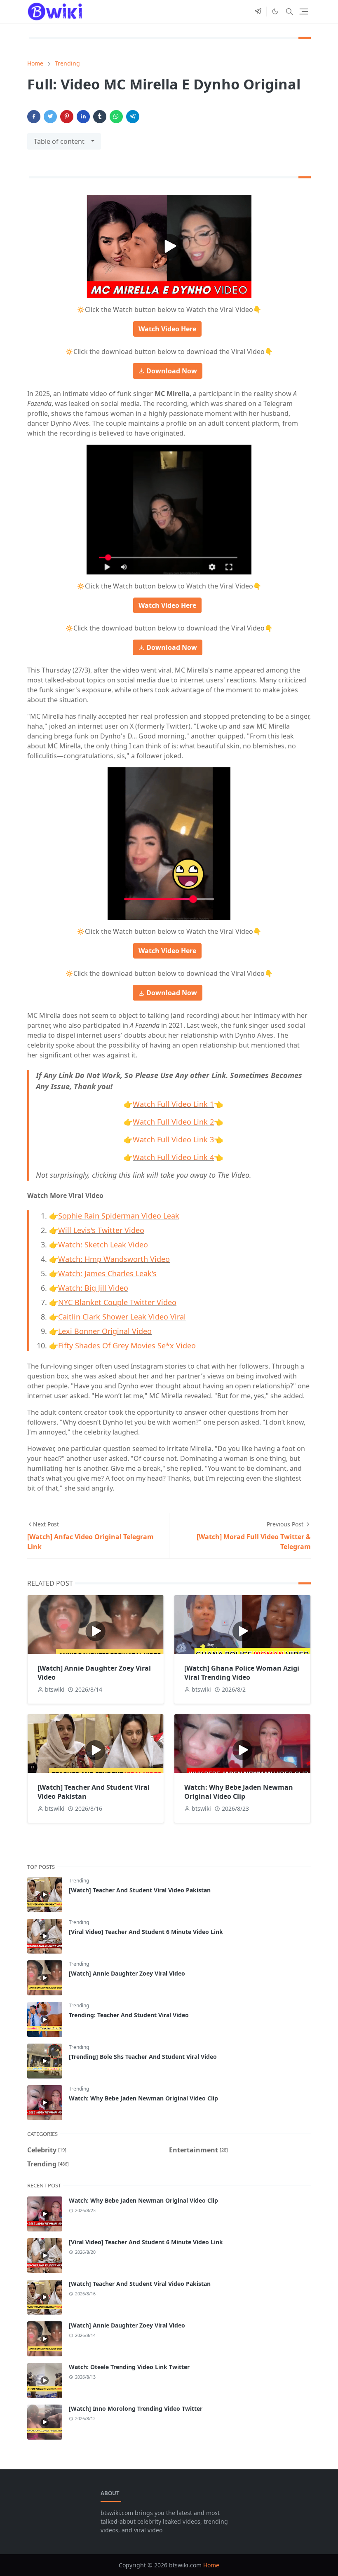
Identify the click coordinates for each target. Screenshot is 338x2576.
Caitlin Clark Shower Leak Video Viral (122, 1317)
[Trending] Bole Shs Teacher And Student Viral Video (143, 2057)
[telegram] (258, 12)
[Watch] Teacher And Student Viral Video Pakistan (140, 1890)
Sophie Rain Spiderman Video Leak (119, 1216)
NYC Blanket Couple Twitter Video (117, 1302)
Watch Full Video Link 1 (173, 1104)
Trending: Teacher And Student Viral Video (129, 2015)
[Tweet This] (50, 117)
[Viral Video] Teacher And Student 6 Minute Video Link (146, 1932)
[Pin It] (67, 117)
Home (211, 2565)
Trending (79, 1881)
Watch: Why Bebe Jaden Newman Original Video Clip (239, 1792)
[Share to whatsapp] (116, 117)
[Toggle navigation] (304, 12)
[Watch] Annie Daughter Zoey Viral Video (127, 1973)
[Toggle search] (289, 12)
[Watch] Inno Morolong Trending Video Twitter (136, 2408)
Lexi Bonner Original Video (105, 1331)
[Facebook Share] (34, 117)
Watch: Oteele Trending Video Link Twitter (129, 2367)
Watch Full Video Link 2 (173, 1122)
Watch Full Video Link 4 (173, 1157)
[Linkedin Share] (83, 117)
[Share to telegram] (133, 117)
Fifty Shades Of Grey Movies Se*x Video (127, 1345)
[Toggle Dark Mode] (275, 11)
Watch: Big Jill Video (93, 1288)
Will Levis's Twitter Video (101, 1230)
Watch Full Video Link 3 (173, 1139)
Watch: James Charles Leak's (107, 1273)
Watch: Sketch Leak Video (103, 1245)
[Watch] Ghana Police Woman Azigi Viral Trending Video (242, 1673)
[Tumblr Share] (100, 117)
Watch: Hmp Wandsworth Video (114, 1259)
